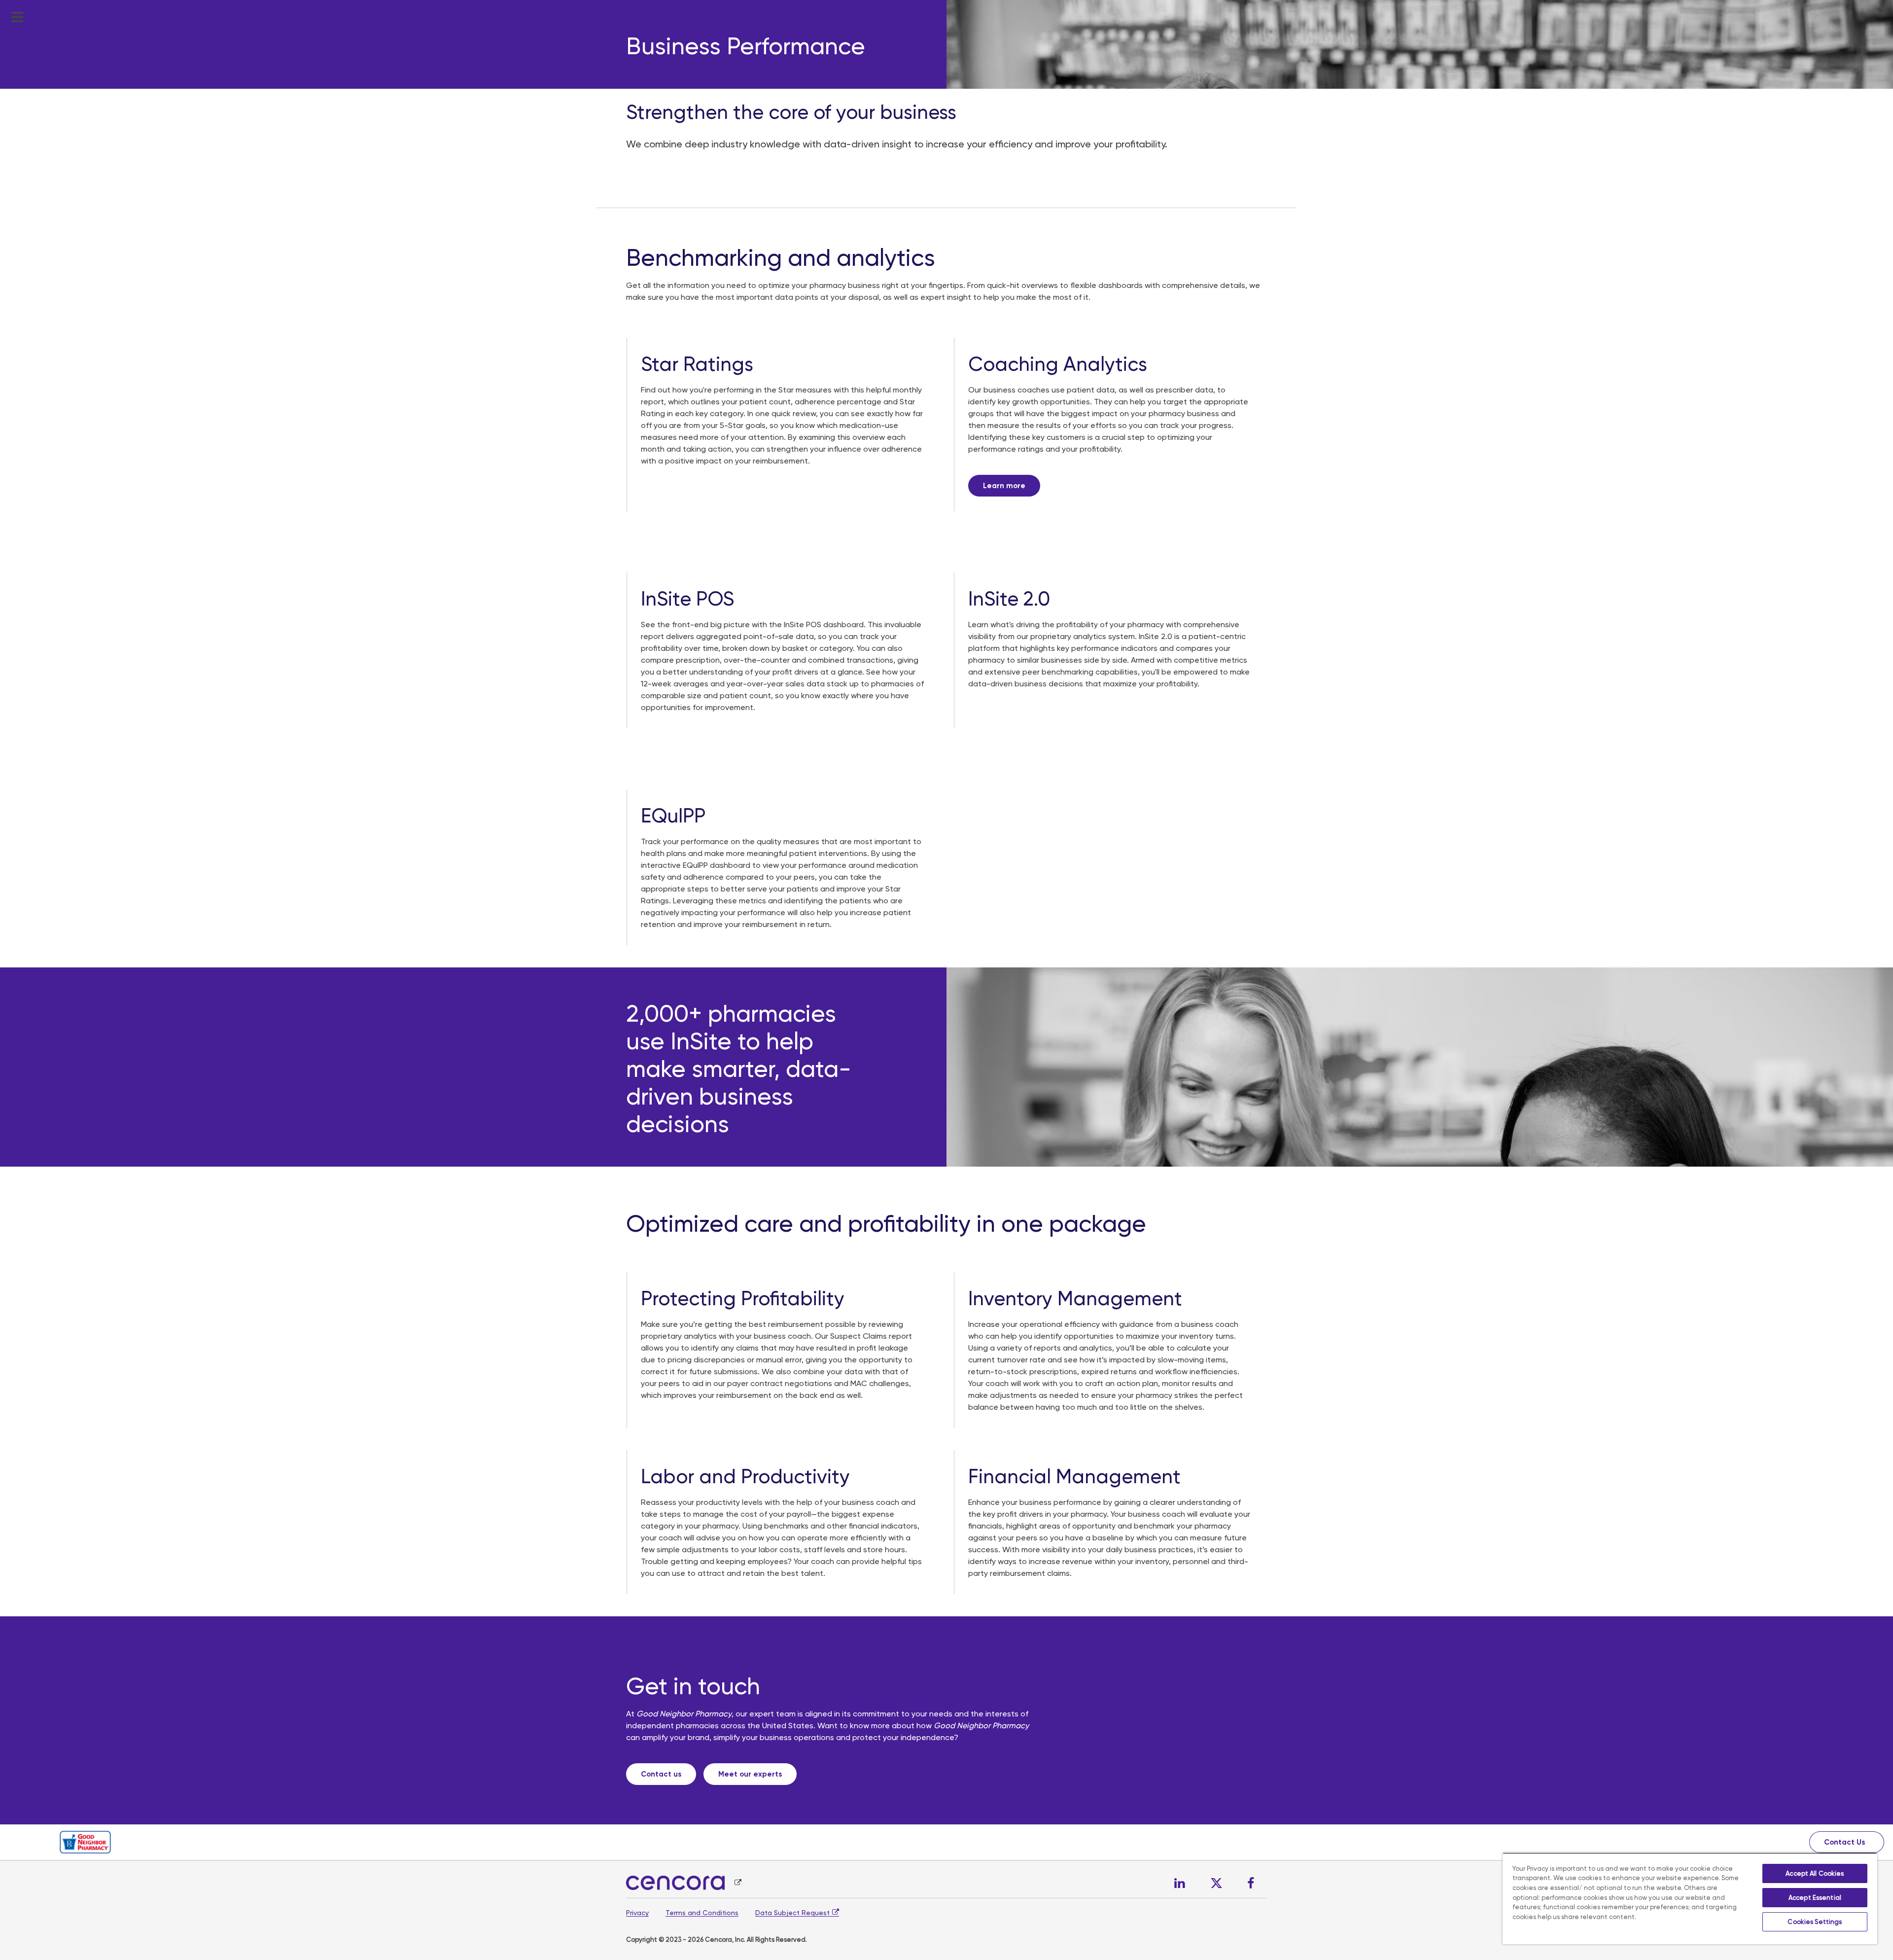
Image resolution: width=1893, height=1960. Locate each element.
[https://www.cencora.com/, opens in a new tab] (684, 1883)
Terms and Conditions (702, 1913)
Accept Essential (1815, 1898)
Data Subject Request (792, 1913)
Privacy (637, 1913)
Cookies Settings (1815, 1922)
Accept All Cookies (1815, 1873)
